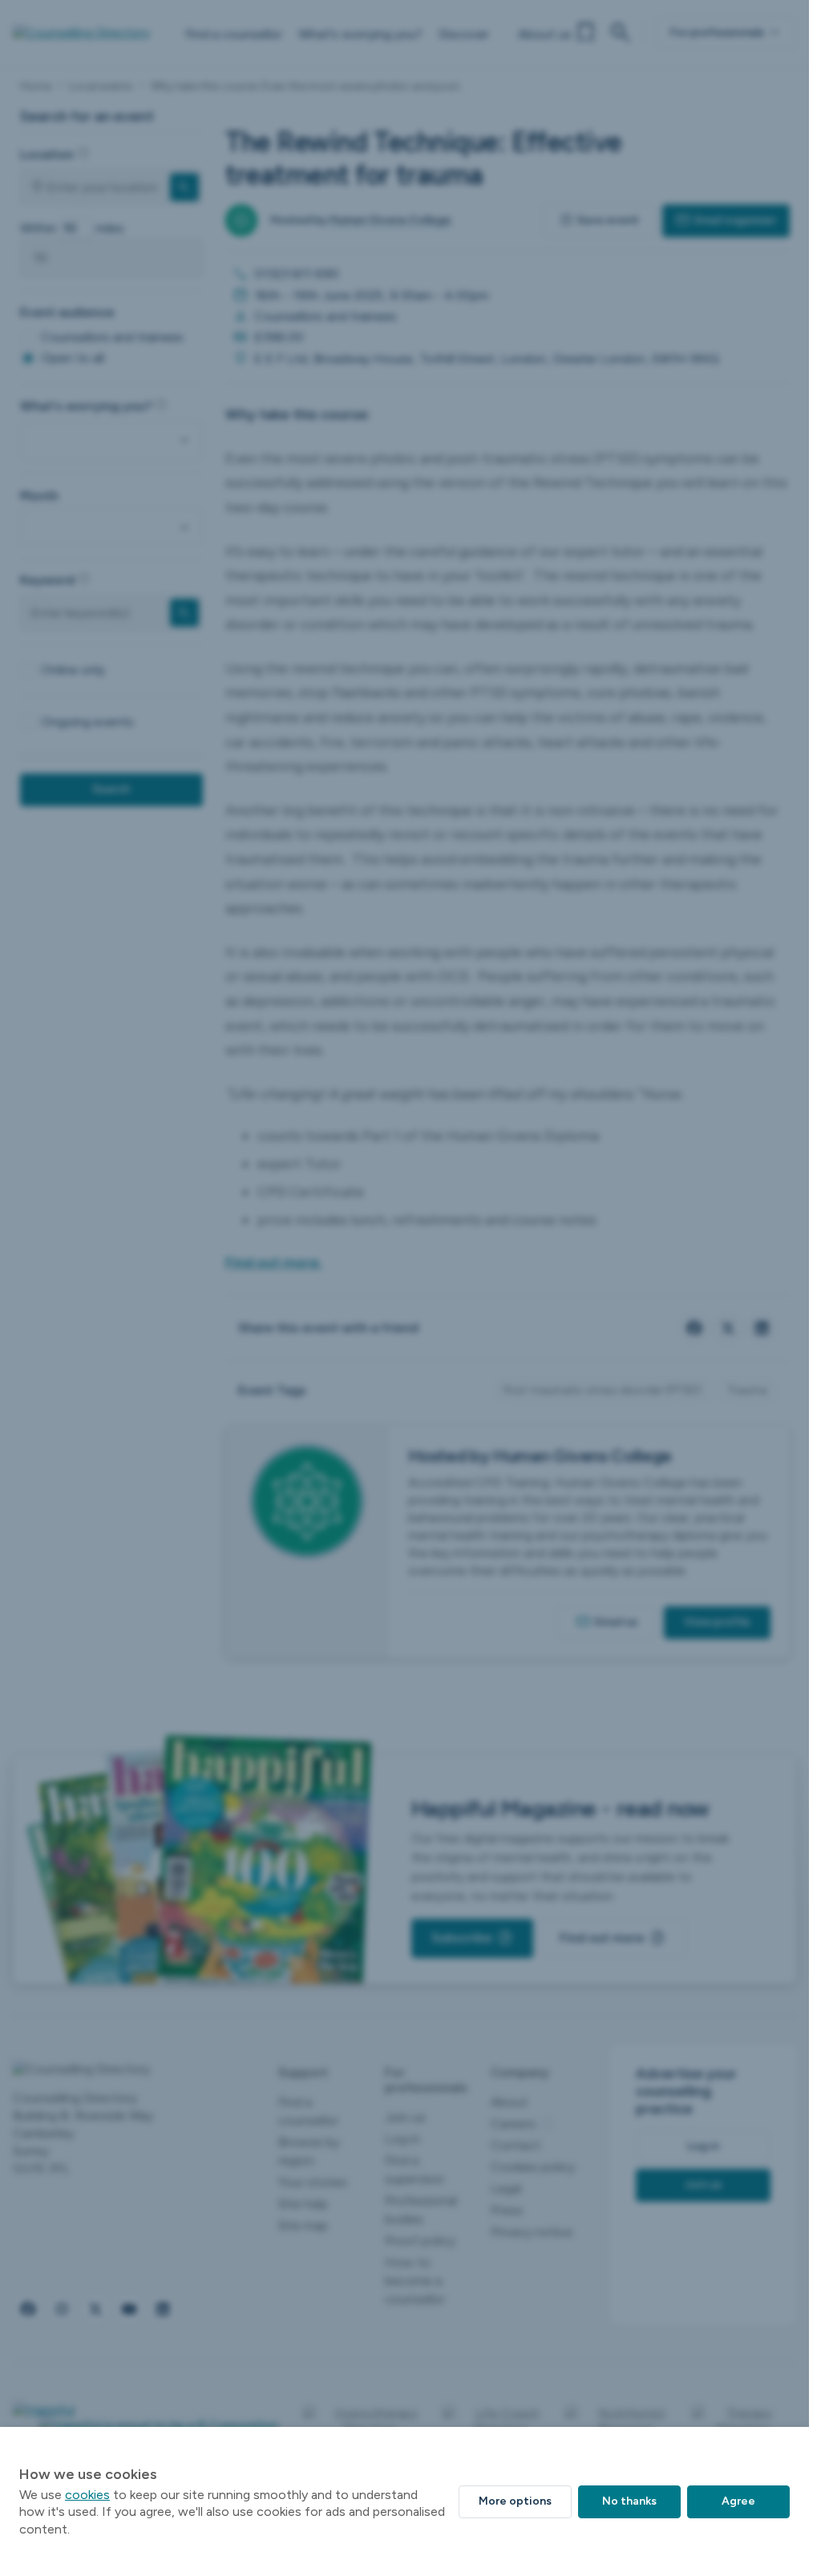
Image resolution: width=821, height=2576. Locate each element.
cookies (87, 2495)
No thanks (629, 2501)
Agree (738, 2501)
